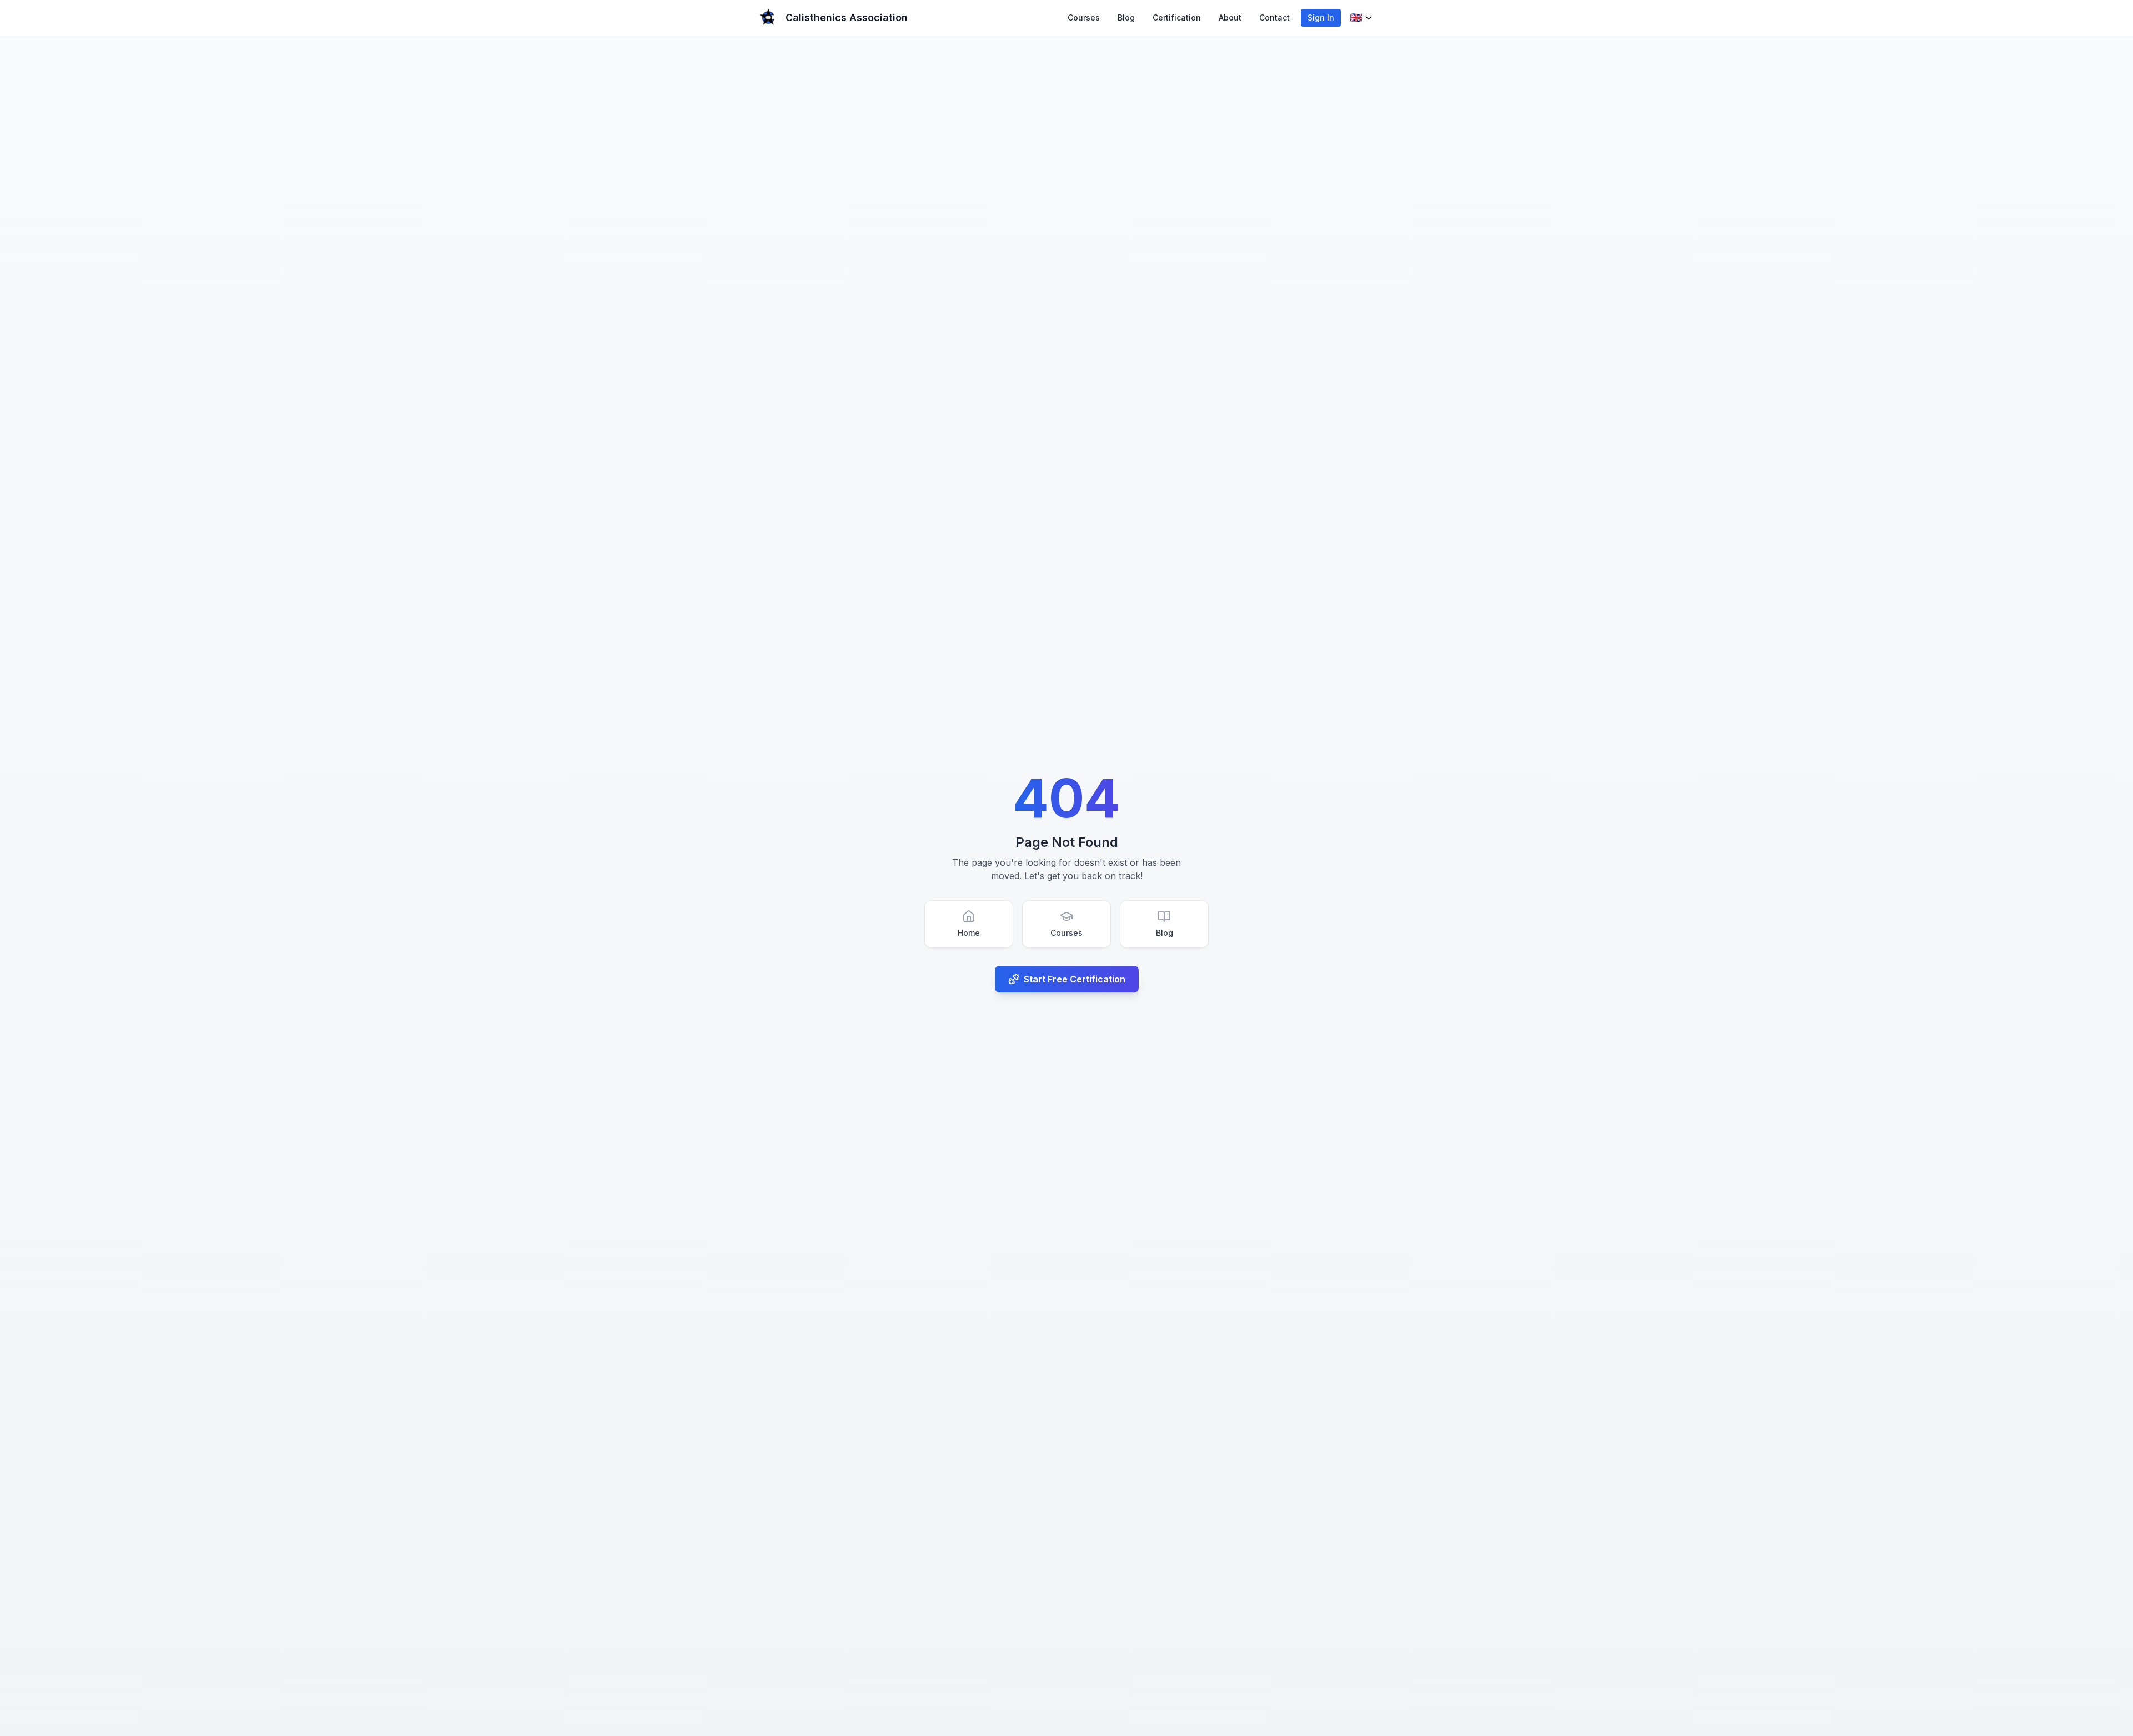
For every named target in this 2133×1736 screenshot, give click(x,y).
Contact (1275, 17)
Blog (1126, 17)
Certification (1177, 17)
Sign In (1321, 17)
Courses (1084, 17)
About (1230, 17)
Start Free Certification (1075, 979)
